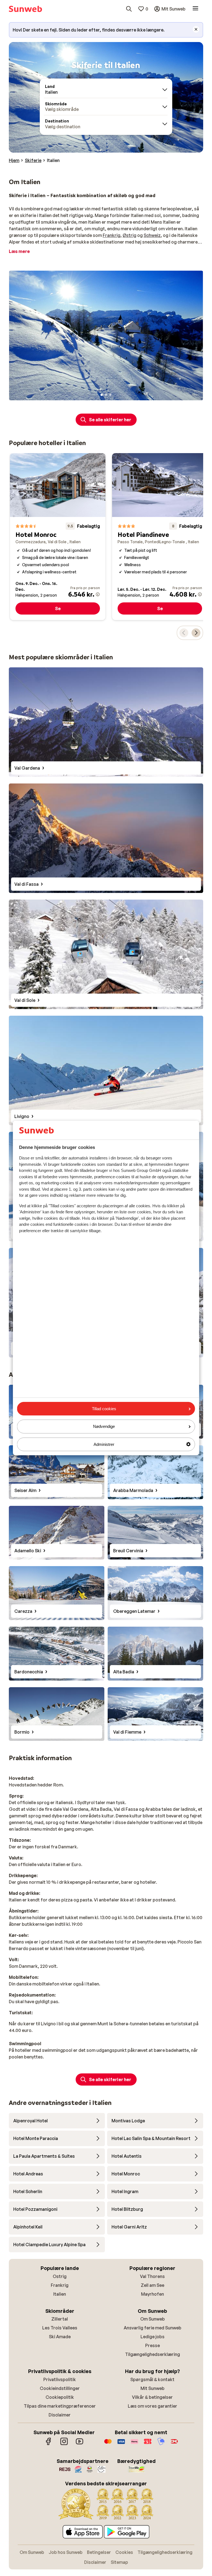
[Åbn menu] (195, 9)
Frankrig (112, 235)
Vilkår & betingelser (152, 2397)
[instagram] (64, 2444)
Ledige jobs (153, 2337)
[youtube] (79, 2444)
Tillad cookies (104, 1409)
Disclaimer (60, 2415)
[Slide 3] (110, 395)
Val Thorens (152, 2276)
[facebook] (49, 2444)
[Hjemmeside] (25, 9)
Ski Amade (60, 2337)
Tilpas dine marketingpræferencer (60, 2406)
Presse (153, 2345)
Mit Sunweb (153, 2388)
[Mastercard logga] (108, 2444)
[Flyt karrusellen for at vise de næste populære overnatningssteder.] (196, 633)
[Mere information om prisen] (98, 594)
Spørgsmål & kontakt (152, 2379)
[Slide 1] (102, 395)
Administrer (104, 1444)
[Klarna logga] (134, 2444)
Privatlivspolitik (60, 2379)
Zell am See (153, 2285)
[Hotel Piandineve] (160, 537)
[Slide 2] (106, 395)
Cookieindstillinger (60, 2388)
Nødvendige (104, 1426)
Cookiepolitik (60, 2397)
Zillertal (60, 2319)
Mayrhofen (153, 2294)
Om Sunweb (153, 2319)
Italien (60, 2294)
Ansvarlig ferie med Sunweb (153, 2328)
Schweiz (152, 235)
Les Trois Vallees (60, 2328)
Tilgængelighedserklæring (153, 2354)
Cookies (124, 2552)
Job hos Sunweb (66, 2552)
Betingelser (99, 2552)
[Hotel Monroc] (58, 537)
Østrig (129, 235)
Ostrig (60, 2276)
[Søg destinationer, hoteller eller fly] (129, 9)
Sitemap (119, 2562)
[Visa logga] (121, 2444)
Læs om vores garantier (153, 2406)
